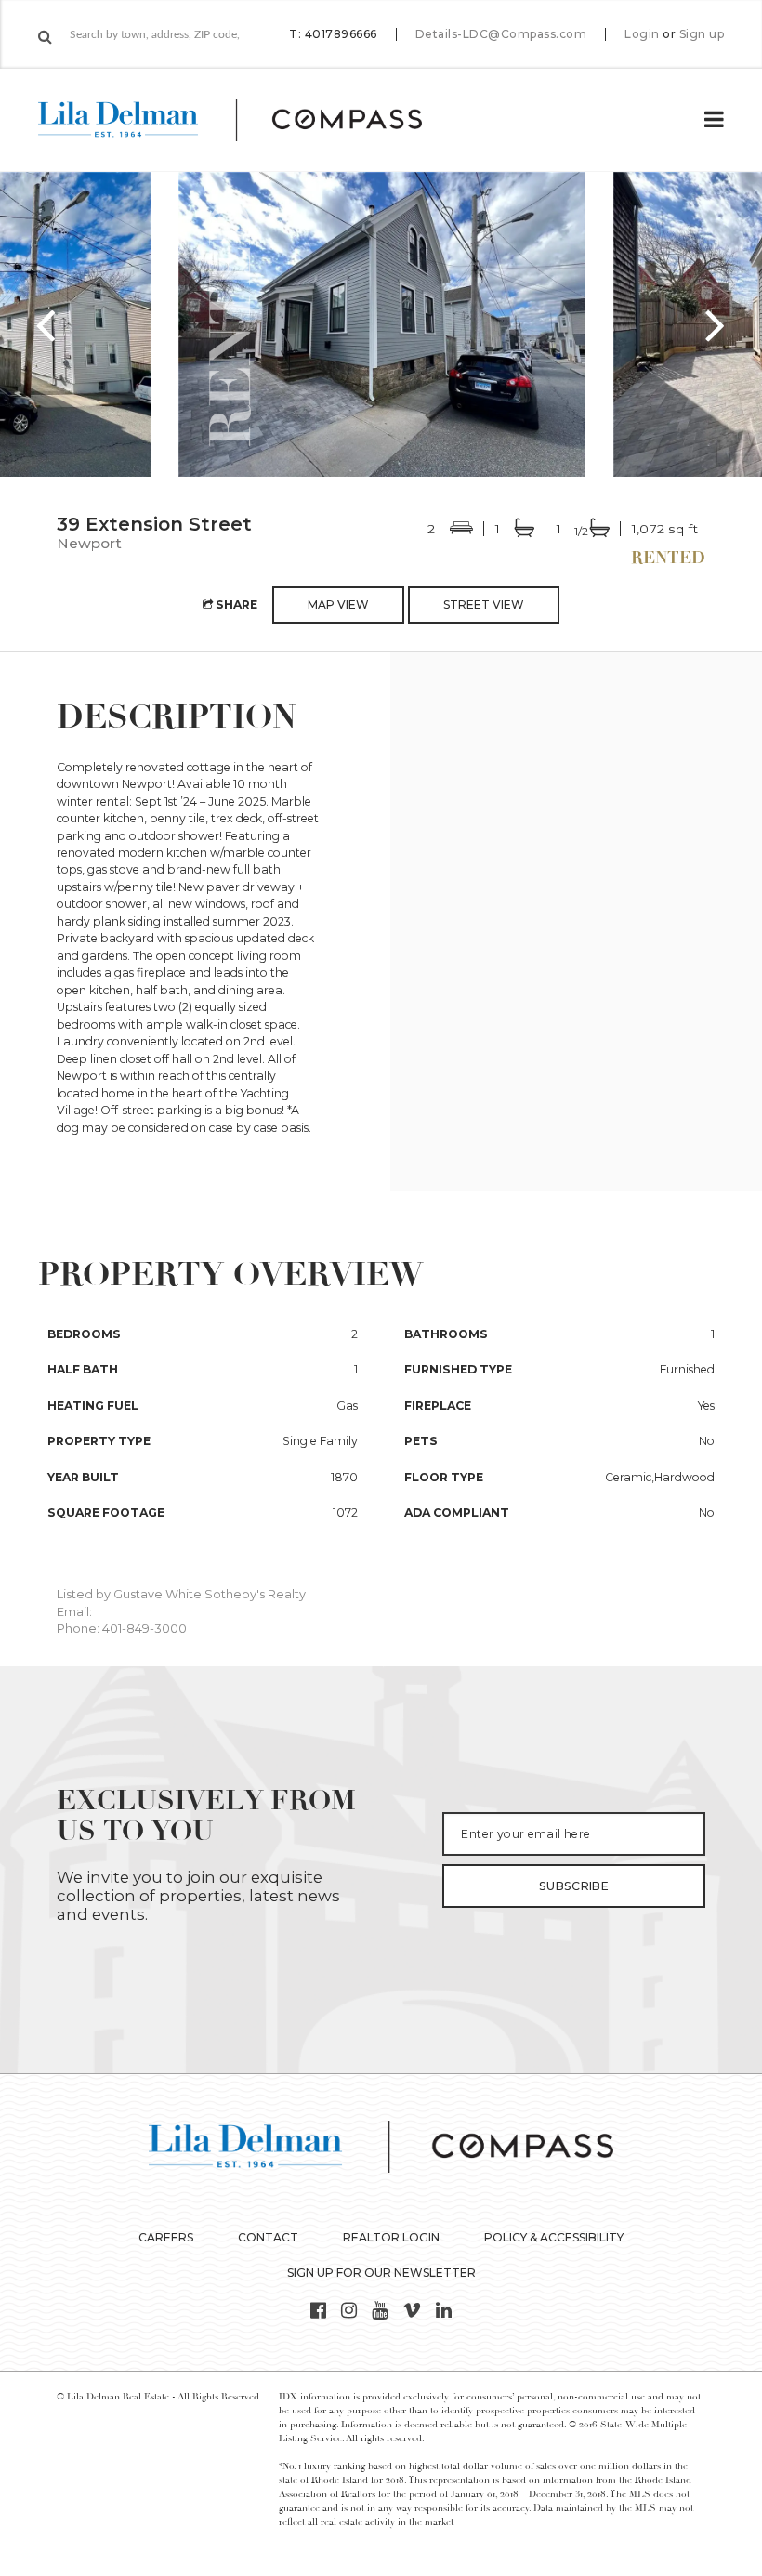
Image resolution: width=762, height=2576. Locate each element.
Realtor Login (391, 2237)
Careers (166, 2237)
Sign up (702, 34)
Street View (484, 605)
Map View (338, 605)
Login (642, 34)
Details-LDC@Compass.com (501, 34)
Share (235, 605)
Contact (268, 2237)
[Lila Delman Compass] (252, 120)
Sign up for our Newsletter (381, 2273)
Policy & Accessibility (554, 2237)
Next (716, 324)
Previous (46, 324)
